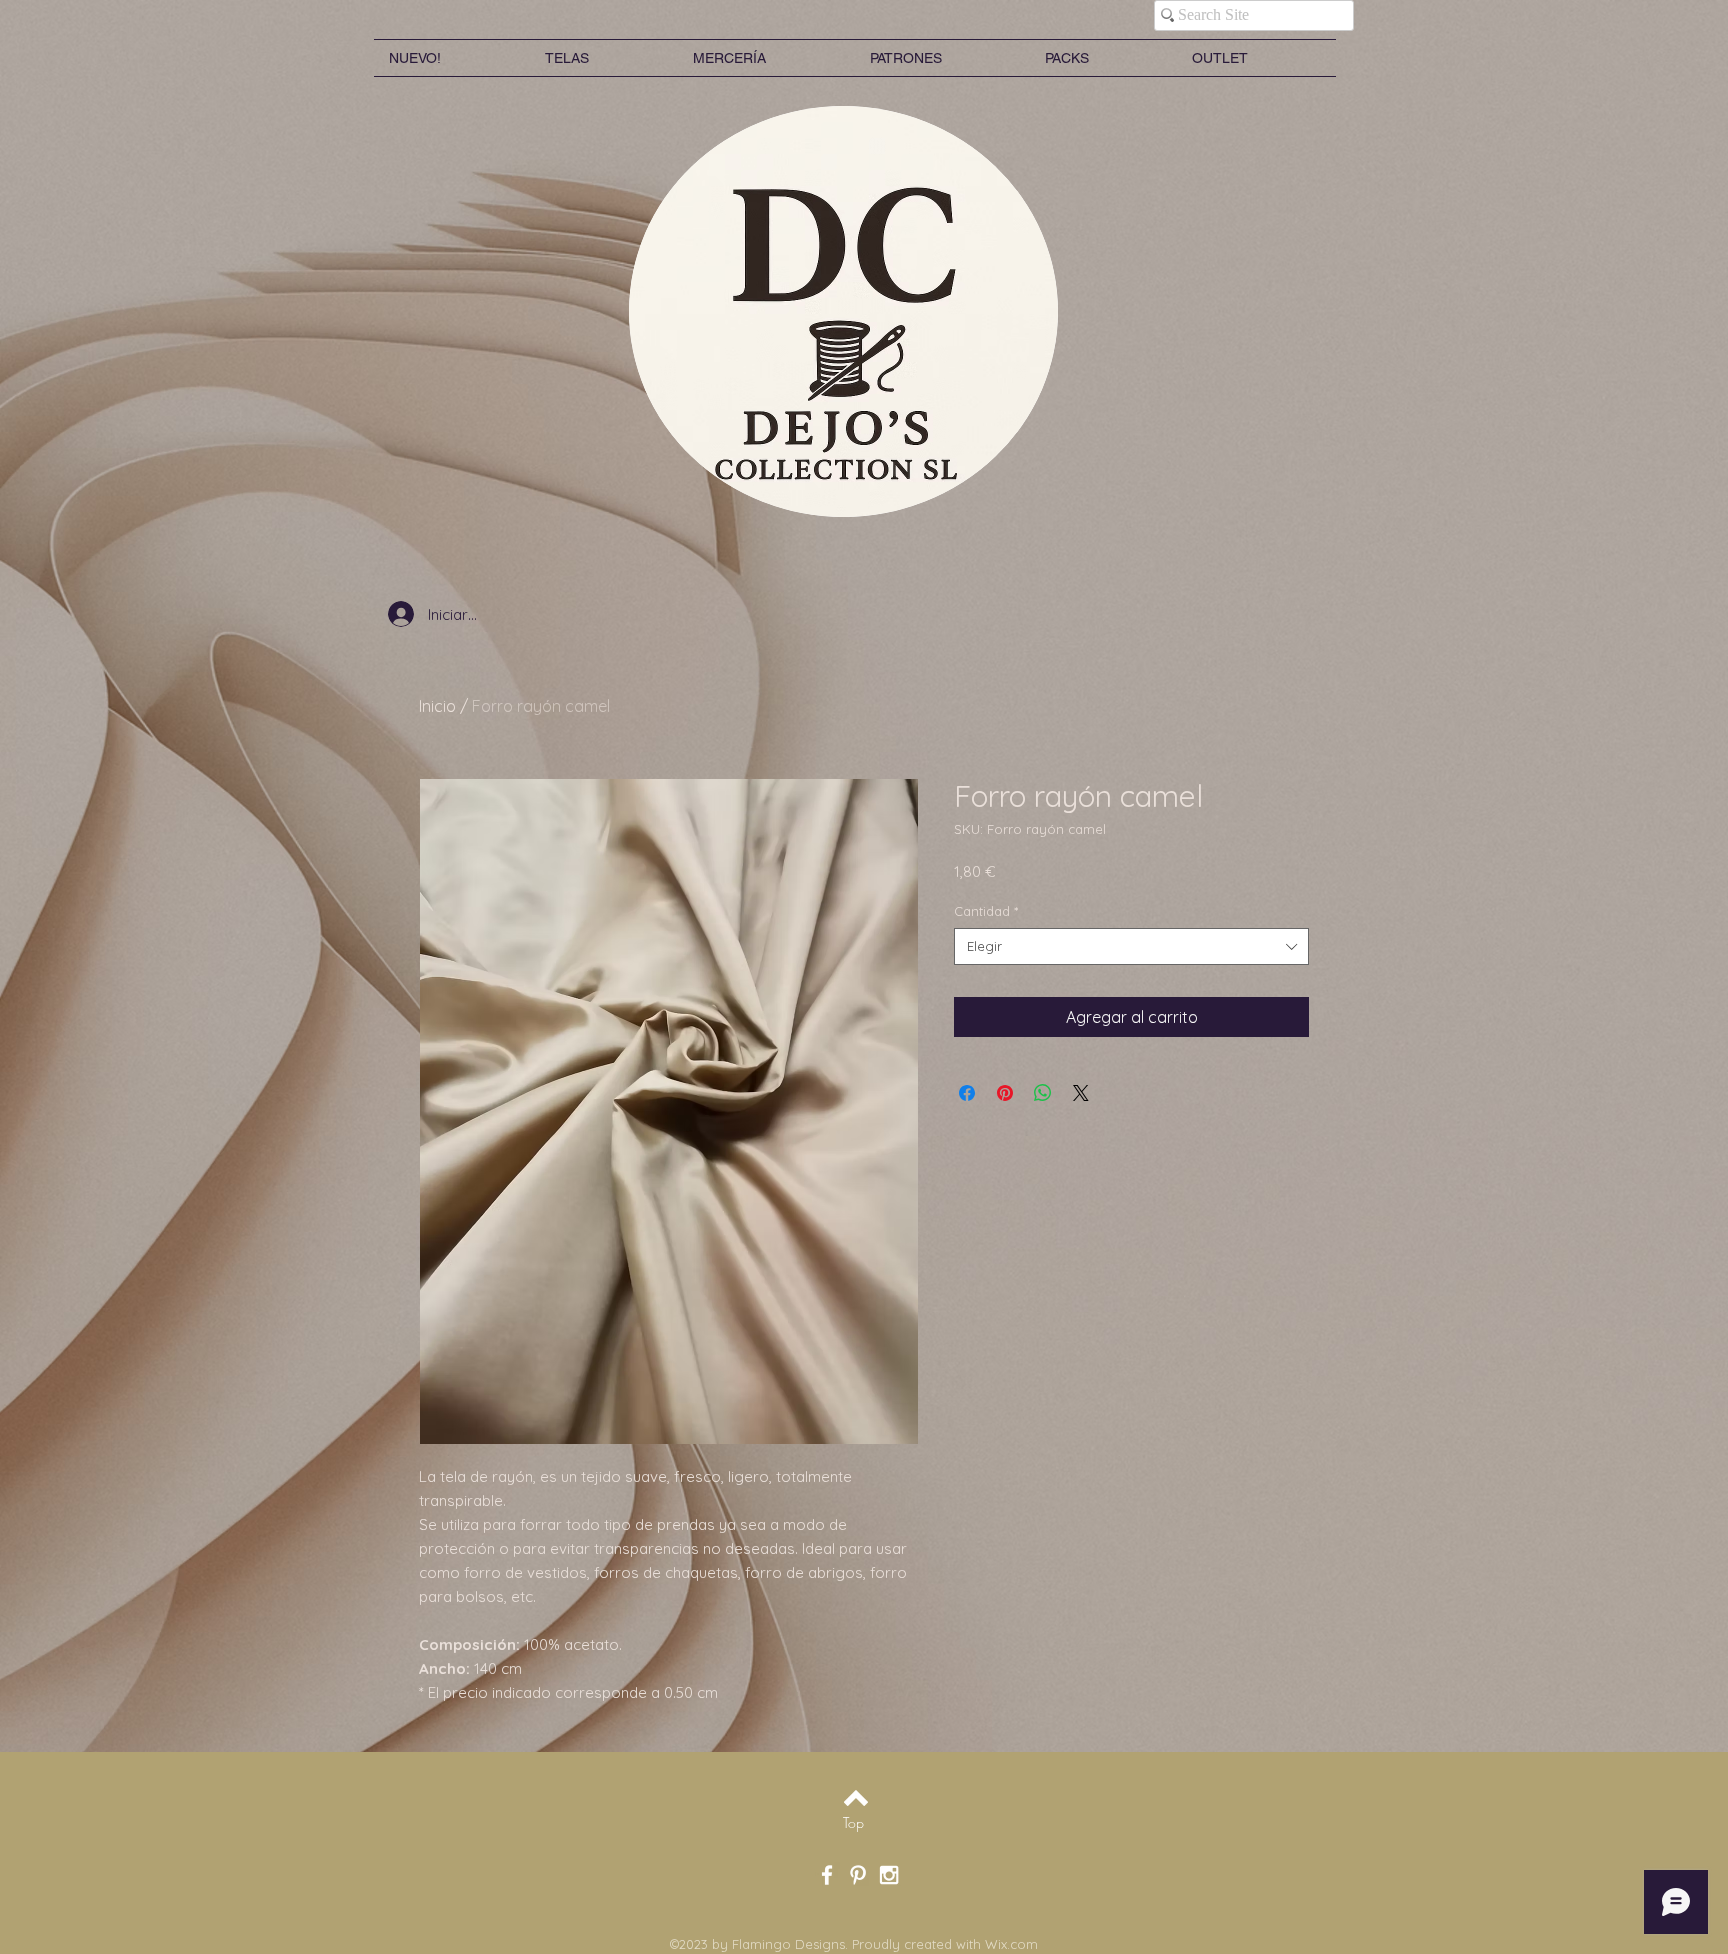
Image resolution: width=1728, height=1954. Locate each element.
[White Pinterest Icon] (858, 1875)
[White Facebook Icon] (827, 1875)
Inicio (437, 706)
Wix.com (1011, 1944)
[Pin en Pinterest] (1005, 1093)
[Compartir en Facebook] (967, 1093)
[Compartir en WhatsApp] (1043, 1093)
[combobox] (1131, 946)
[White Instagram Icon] (889, 1875)
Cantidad (986, 911)
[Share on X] (1081, 1093)
